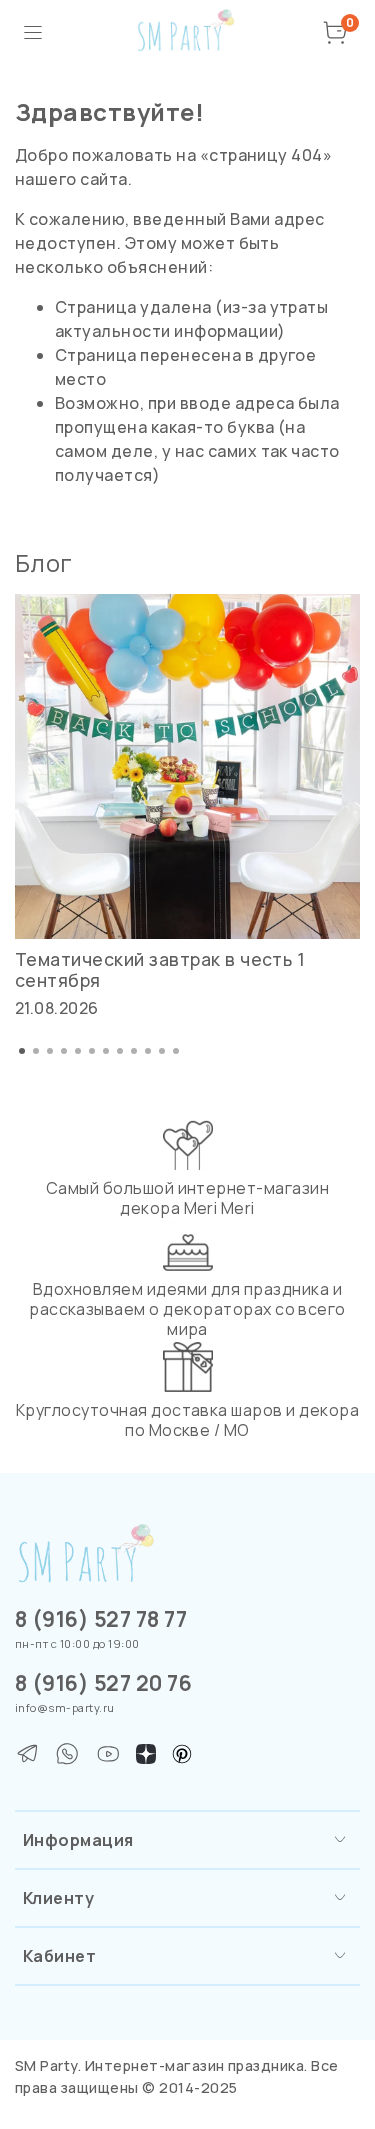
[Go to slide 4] (64, 1051)
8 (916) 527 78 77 (101, 1619)
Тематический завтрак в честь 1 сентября (160, 969)
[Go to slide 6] (92, 1051)
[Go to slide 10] (148, 1051)
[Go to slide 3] (50, 1051)
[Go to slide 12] (176, 1051)
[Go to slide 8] (120, 1051)
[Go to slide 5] (78, 1051)
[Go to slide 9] (134, 1051)
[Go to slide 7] (106, 1051)
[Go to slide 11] (162, 1051)
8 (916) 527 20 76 (103, 1683)
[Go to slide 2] (36, 1051)
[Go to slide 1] (22, 1051)
